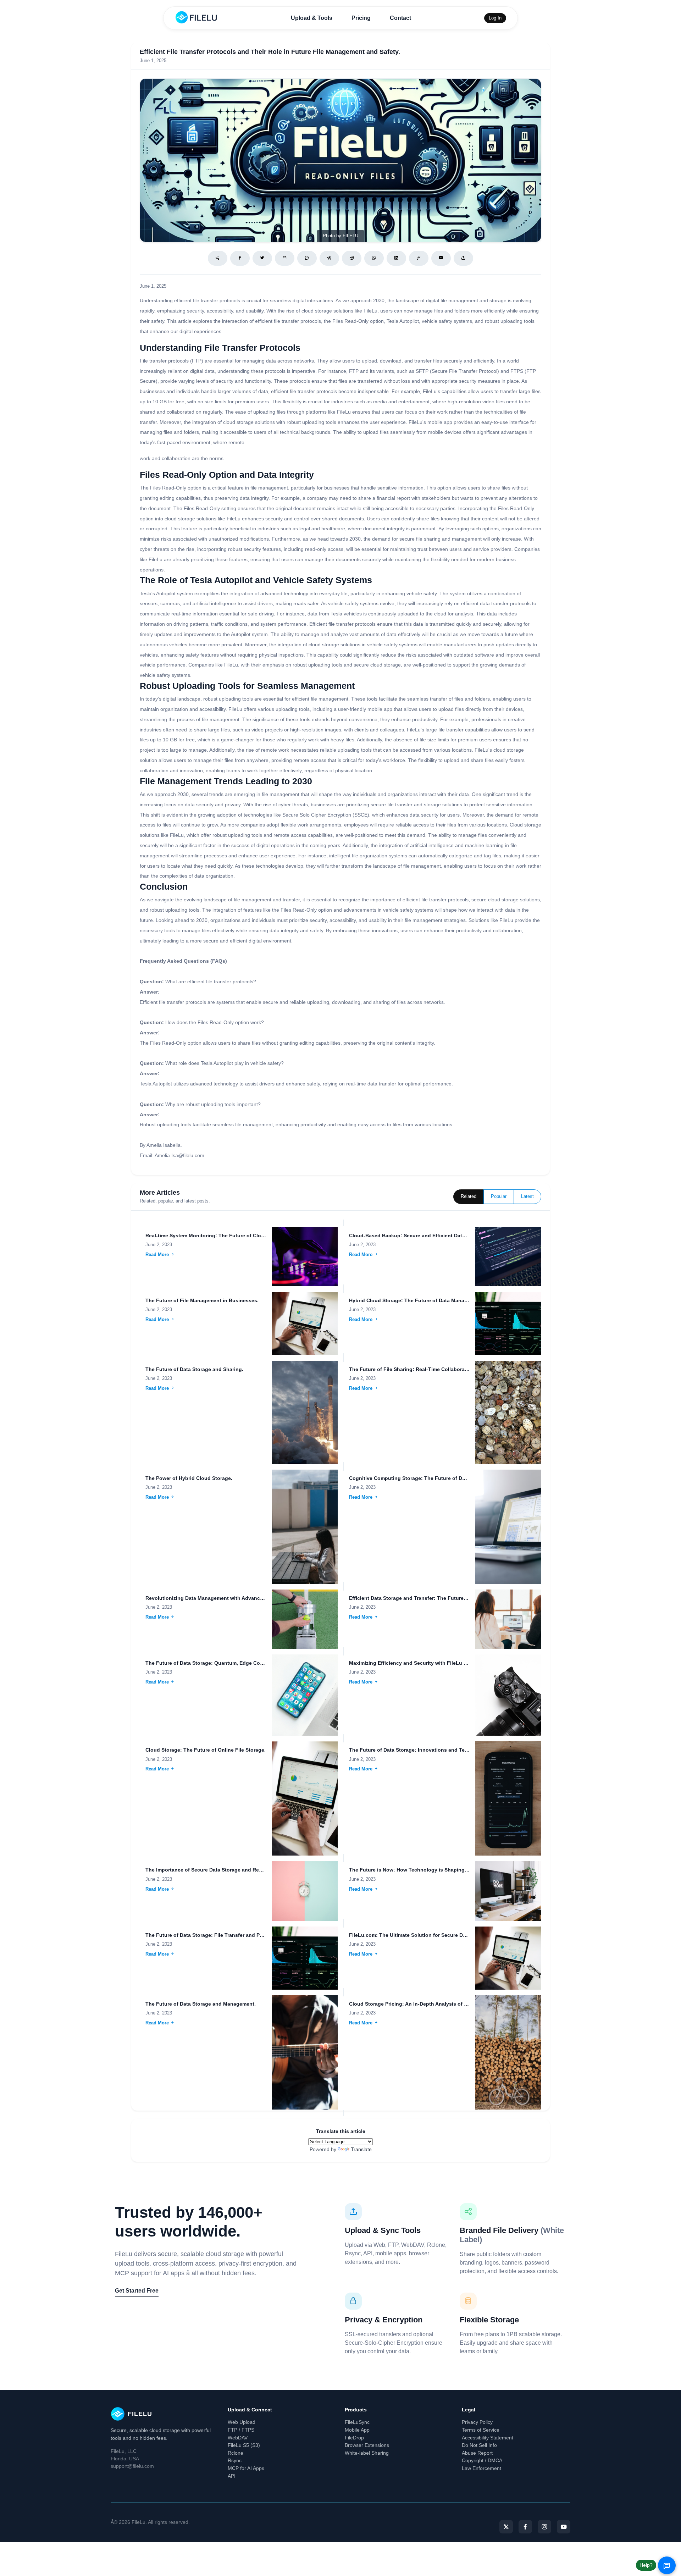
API (232, 2476)
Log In (495, 18)
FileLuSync (357, 2422)
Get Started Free (137, 2291)
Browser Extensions (367, 2445)
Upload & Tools (312, 18)
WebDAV (238, 2438)
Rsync (235, 2460)
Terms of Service (481, 2430)
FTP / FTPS (241, 2430)
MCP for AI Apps (246, 2468)
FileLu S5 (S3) (244, 2445)
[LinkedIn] (396, 258)
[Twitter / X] (262, 258)
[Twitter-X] (506, 2527)
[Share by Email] (285, 258)
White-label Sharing (367, 2453)
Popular (499, 1196)
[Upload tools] (463, 258)
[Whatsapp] (374, 258)
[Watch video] (441, 258)
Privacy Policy (477, 2422)
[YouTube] (564, 2527)
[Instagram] (544, 2527)
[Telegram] (329, 258)
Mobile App (357, 2430)
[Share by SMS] (307, 258)
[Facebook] (240, 258)
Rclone (236, 2453)
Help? (646, 2565)
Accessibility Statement (488, 2438)
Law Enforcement (481, 2468)
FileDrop (354, 2438)
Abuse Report (477, 2453)
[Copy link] (419, 258)
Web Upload (242, 2422)
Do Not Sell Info (479, 2445)
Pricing (361, 18)
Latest (527, 1196)
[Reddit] (352, 258)
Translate (361, 2149)
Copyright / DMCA (482, 2460)
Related (469, 1196)
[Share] (218, 258)
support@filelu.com (132, 2466)
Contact (400, 18)
